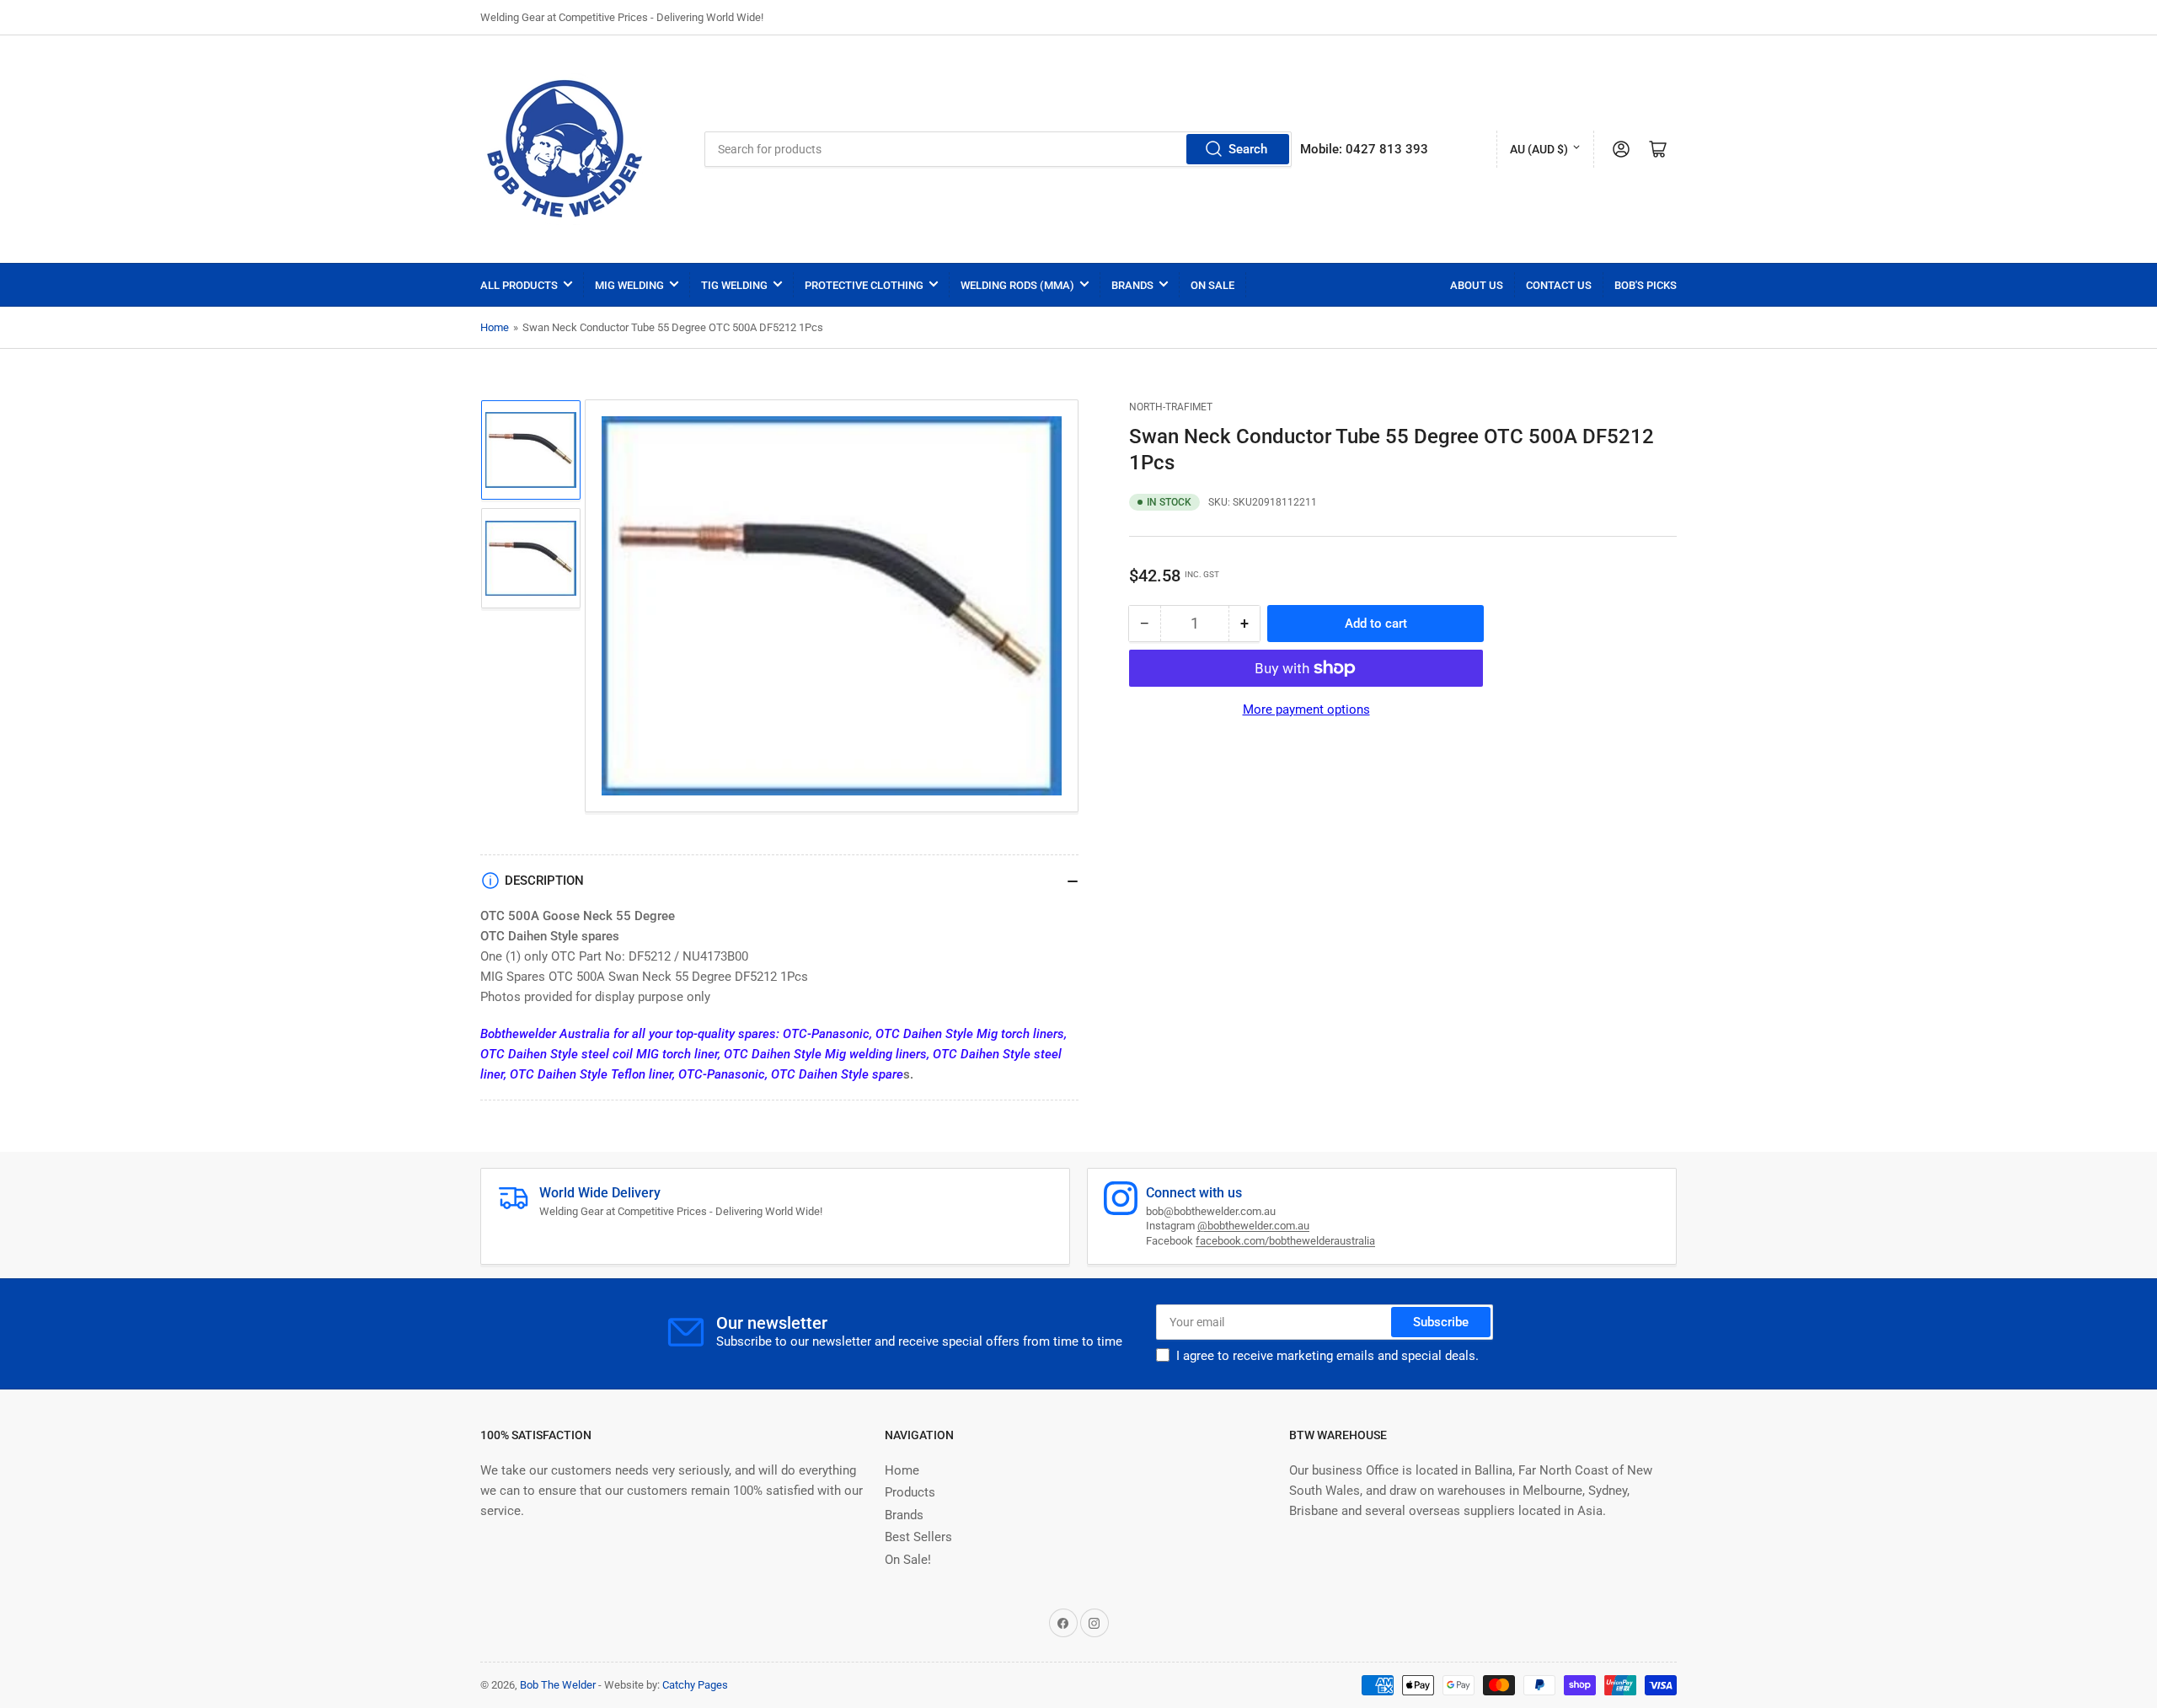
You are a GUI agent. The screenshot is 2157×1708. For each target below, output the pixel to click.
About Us (1477, 285)
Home (495, 327)
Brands (1132, 285)
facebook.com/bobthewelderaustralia (1285, 1241)
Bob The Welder (558, 1685)
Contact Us (1559, 285)
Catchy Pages (695, 1685)
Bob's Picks (1646, 285)
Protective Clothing (864, 285)
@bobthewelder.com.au (1253, 1226)
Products (910, 1492)
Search (1248, 149)
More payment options (1306, 709)
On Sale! (908, 1560)
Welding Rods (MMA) (1017, 285)
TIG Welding (734, 285)
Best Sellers (918, 1537)
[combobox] (998, 149)
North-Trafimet (1171, 407)
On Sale (1212, 285)
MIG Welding (629, 285)
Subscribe (1441, 1322)
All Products (519, 285)
